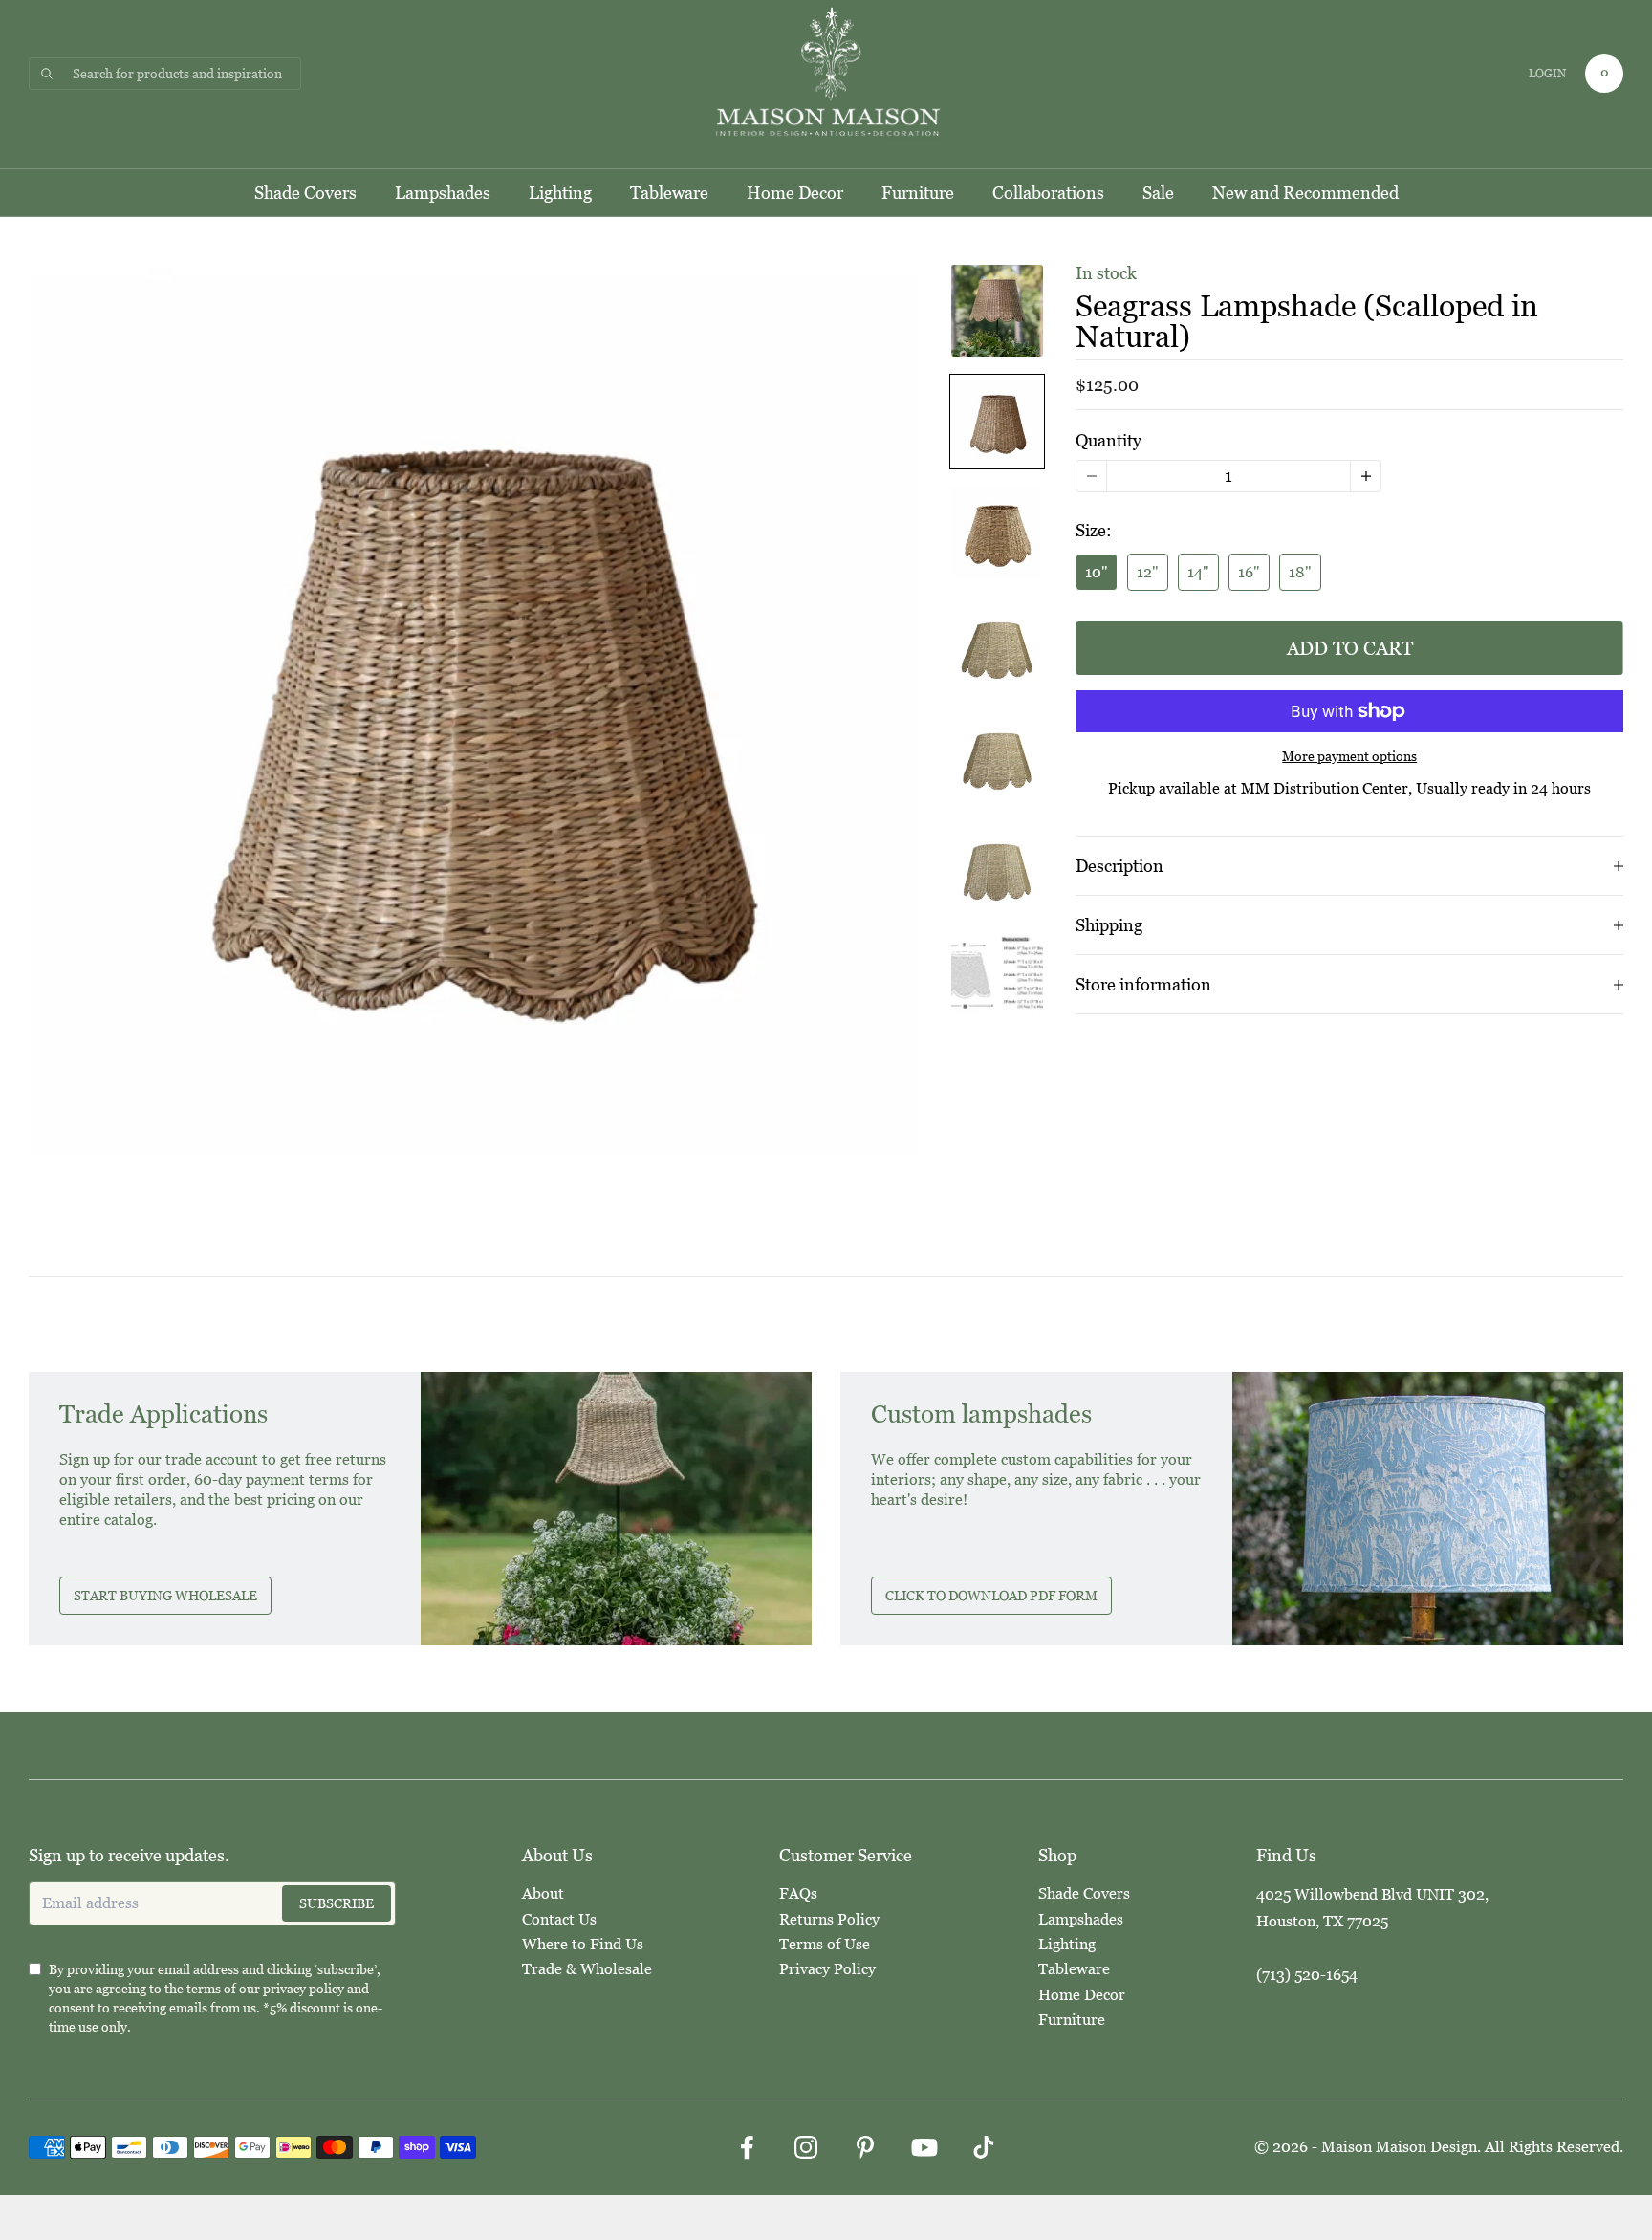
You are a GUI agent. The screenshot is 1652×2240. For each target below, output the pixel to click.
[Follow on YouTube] (924, 2147)
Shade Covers (305, 193)
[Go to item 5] (997, 754)
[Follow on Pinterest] (865, 2147)
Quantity (1109, 440)
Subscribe (337, 1903)
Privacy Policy (827, 1969)
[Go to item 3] (997, 533)
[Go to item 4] (997, 643)
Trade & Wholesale (587, 1969)
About (543, 1893)
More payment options (1349, 756)
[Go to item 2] (997, 422)
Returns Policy (829, 1919)
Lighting (560, 193)
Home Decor (795, 193)
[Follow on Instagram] (806, 2147)
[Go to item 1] (997, 311)
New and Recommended (1305, 193)
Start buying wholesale (165, 1596)
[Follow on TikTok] (984, 2147)
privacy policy (304, 1989)
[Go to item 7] (997, 976)
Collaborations (1048, 193)
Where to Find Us (583, 1944)
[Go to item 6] (997, 865)
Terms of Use (825, 1944)
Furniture (918, 193)
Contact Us (559, 1919)
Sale (1158, 193)
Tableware (669, 193)
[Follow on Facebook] (747, 2147)
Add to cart (1350, 648)
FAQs (798, 1893)
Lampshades (443, 193)
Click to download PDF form (991, 1596)
